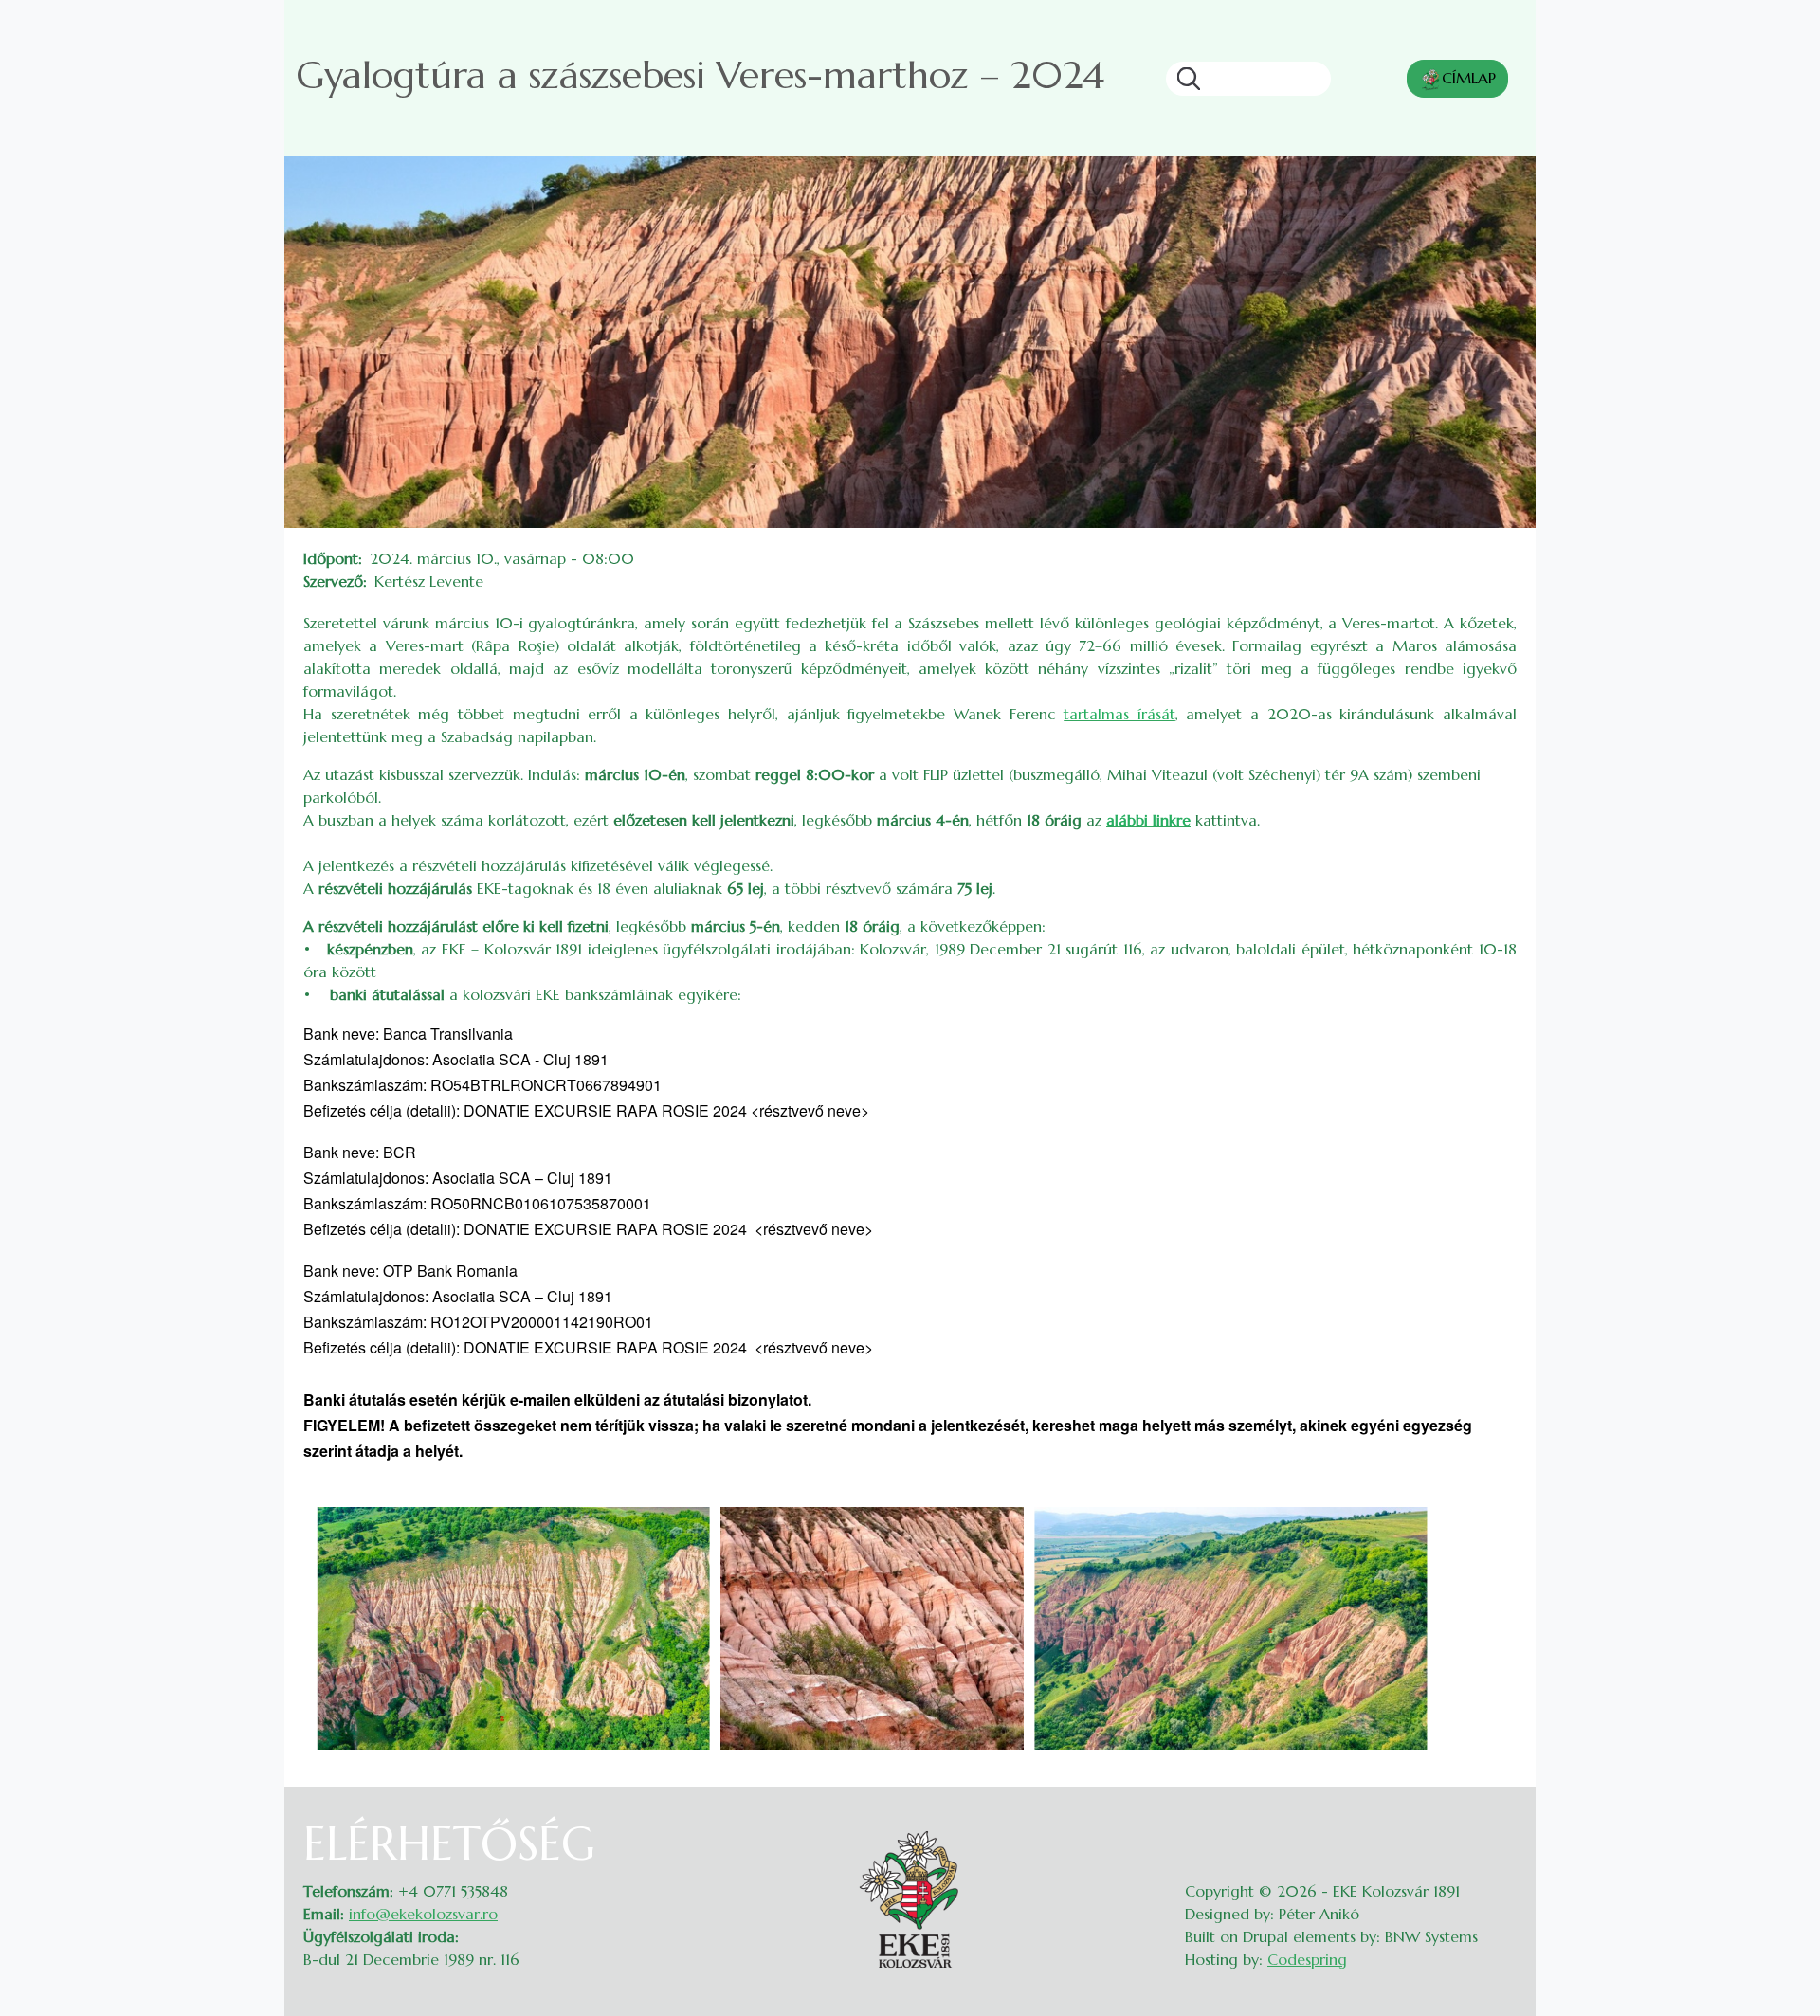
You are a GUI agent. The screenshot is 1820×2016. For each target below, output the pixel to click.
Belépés (1498, 1828)
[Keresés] (1183, 79)
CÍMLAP (1469, 78)
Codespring (1307, 1959)
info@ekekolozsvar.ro (423, 1914)
